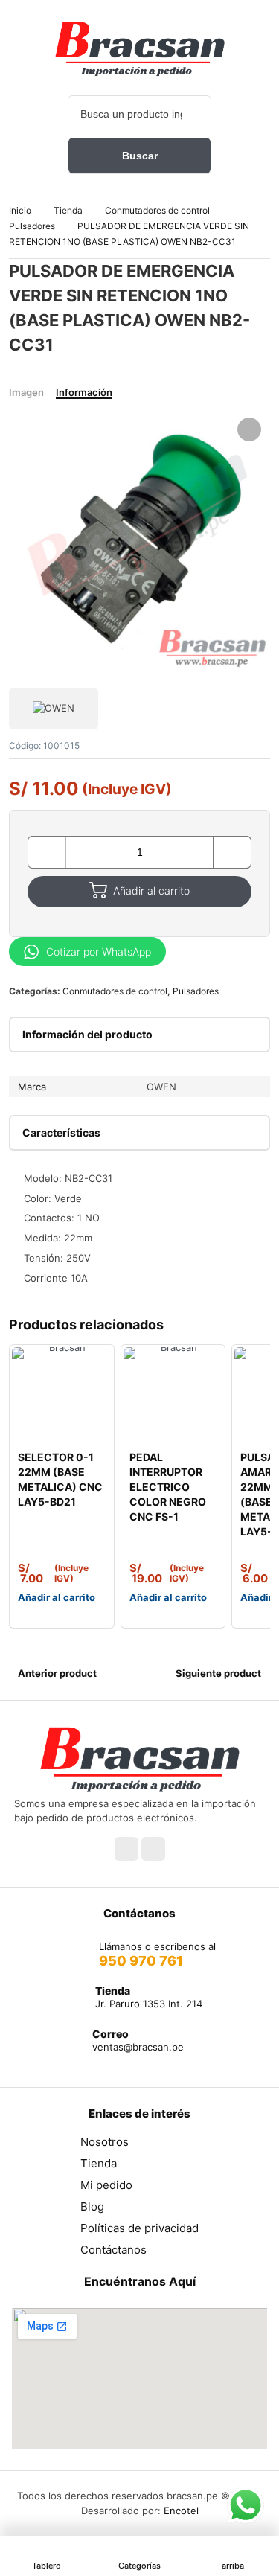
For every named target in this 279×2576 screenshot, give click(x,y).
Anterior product (57, 1673)
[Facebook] (126, 1849)
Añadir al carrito (151, 891)
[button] (249, 429)
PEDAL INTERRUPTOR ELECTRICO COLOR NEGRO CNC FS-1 (168, 1487)
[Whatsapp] (153, 1849)
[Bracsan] (140, 48)
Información (84, 392)
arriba (233, 2566)
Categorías (139, 2566)
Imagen (26, 392)
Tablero (46, 2566)
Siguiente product (218, 1673)
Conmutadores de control (157, 210)
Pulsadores (32, 226)
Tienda (68, 210)
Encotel (181, 2511)
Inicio (20, 210)
